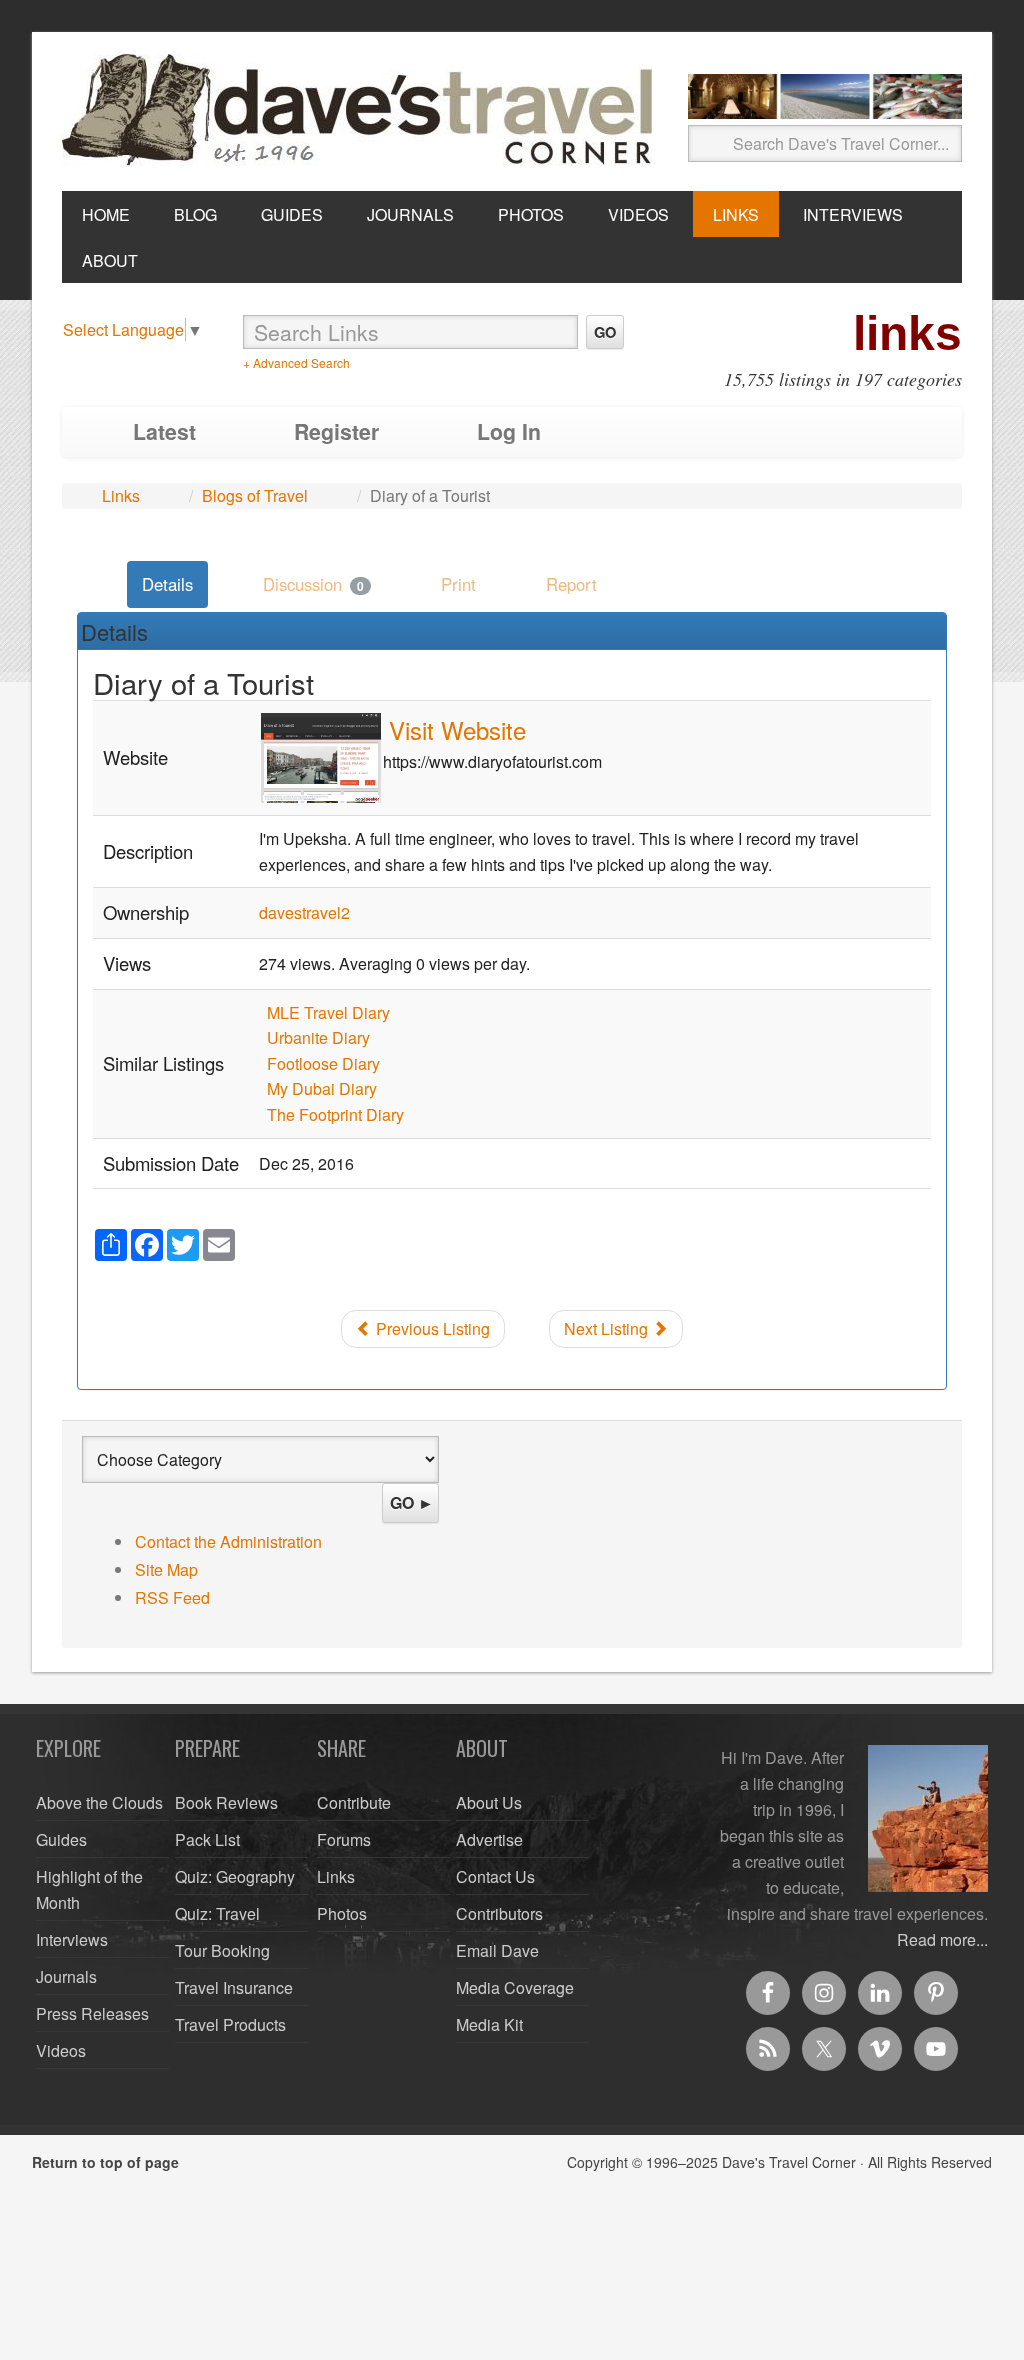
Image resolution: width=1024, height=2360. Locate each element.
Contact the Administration (228, 1541)
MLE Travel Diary (328, 1012)
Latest (164, 431)
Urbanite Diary (318, 1037)
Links (121, 495)
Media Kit (489, 2024)
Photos (342, 1913)
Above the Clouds (99, 1802)
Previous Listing (431, 1328)
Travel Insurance (234, 1987)
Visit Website (457, 729)
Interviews (72, 1939)
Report (571, 584)
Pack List (207, 1839)
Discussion (313, 584)
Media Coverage (515, 1987)
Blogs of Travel (255, 495)
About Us (489, 1802)
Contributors (499, 1913)
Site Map (166, 1569)
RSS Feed (172, 1597)
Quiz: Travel (217, 1913)
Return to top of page (105, 2162)
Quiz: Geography (235, 1876)
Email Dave (497, 1950)
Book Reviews (226, 1802)
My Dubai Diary (322, 1088)
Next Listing (608, 1328)
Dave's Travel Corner (362, 111)
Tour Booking (222, 1950)
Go (605, 332)
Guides (61, 1839)
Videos (61, 2050)
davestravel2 (304, 912)
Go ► (412, 1502)
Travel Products (230, 2024)
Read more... (942, 1939)
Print (458, 584)
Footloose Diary (323, 1063)
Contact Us (495, 1876)
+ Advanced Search (296, 362)
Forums (344, 1839)
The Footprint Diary (335, 1114)
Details (167, 584)
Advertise (489, 1839)
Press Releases (92, 2013)
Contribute (354, 1802)
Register (336, 431)
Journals (66, 1976)
